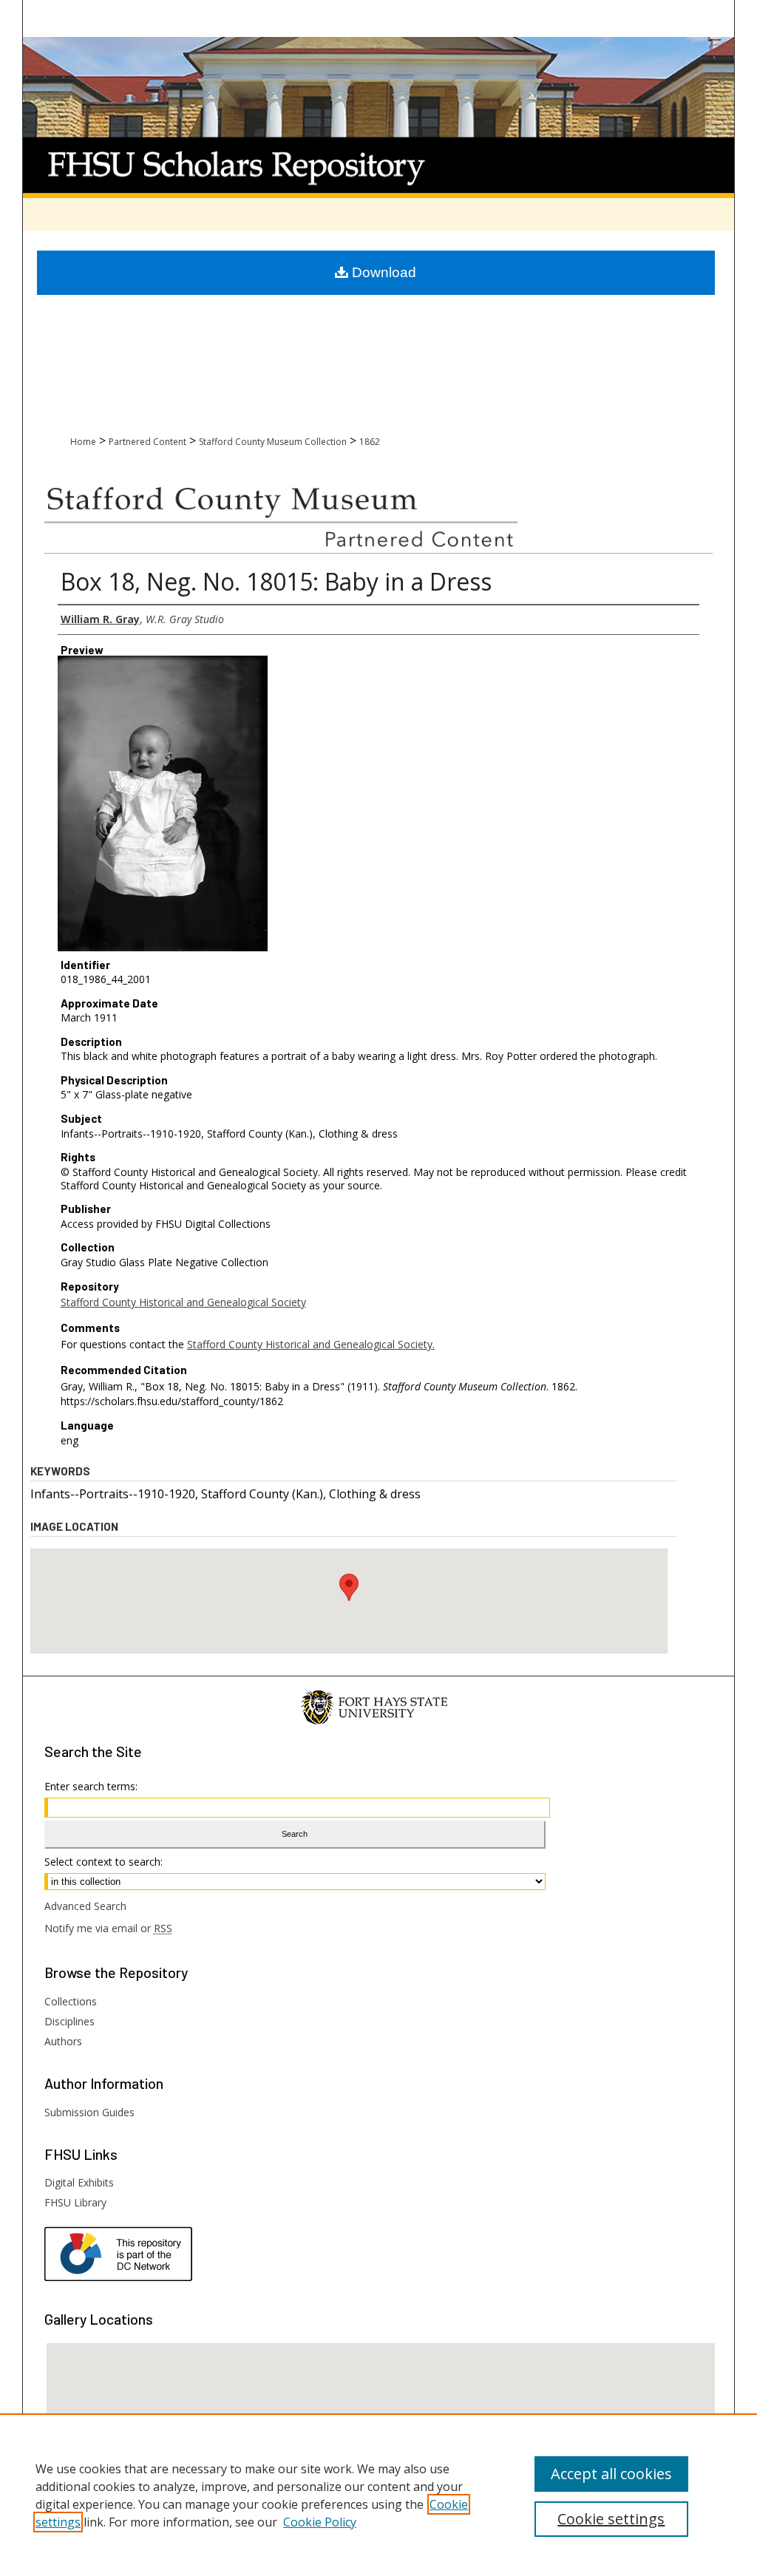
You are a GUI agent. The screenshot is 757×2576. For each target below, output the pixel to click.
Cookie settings (611, 2519)
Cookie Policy (320, 2522)
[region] (378, 2495)
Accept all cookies (611, 2474)
